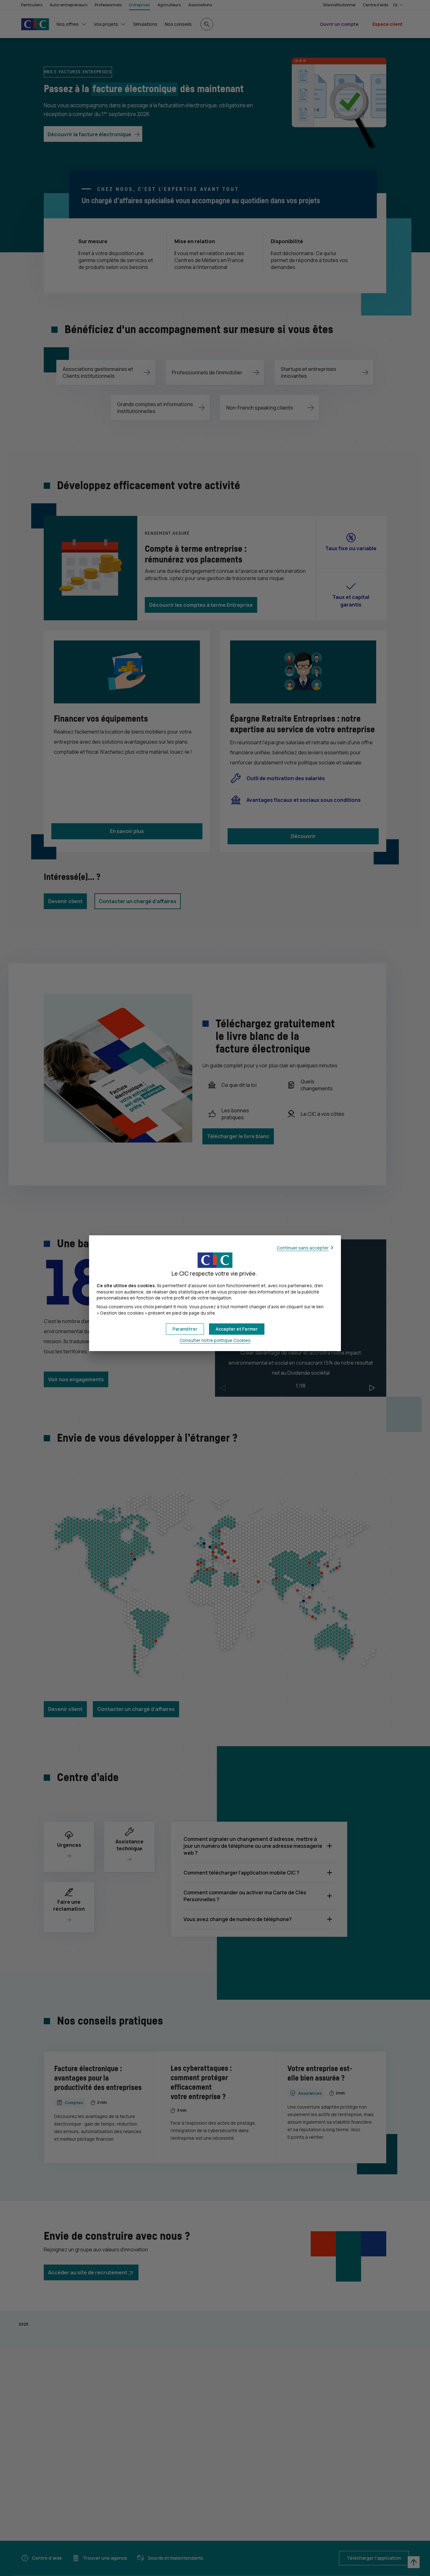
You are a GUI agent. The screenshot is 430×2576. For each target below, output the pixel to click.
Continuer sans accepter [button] (303, 1248)
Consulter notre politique (215, 1340)
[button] (237, 1329)
